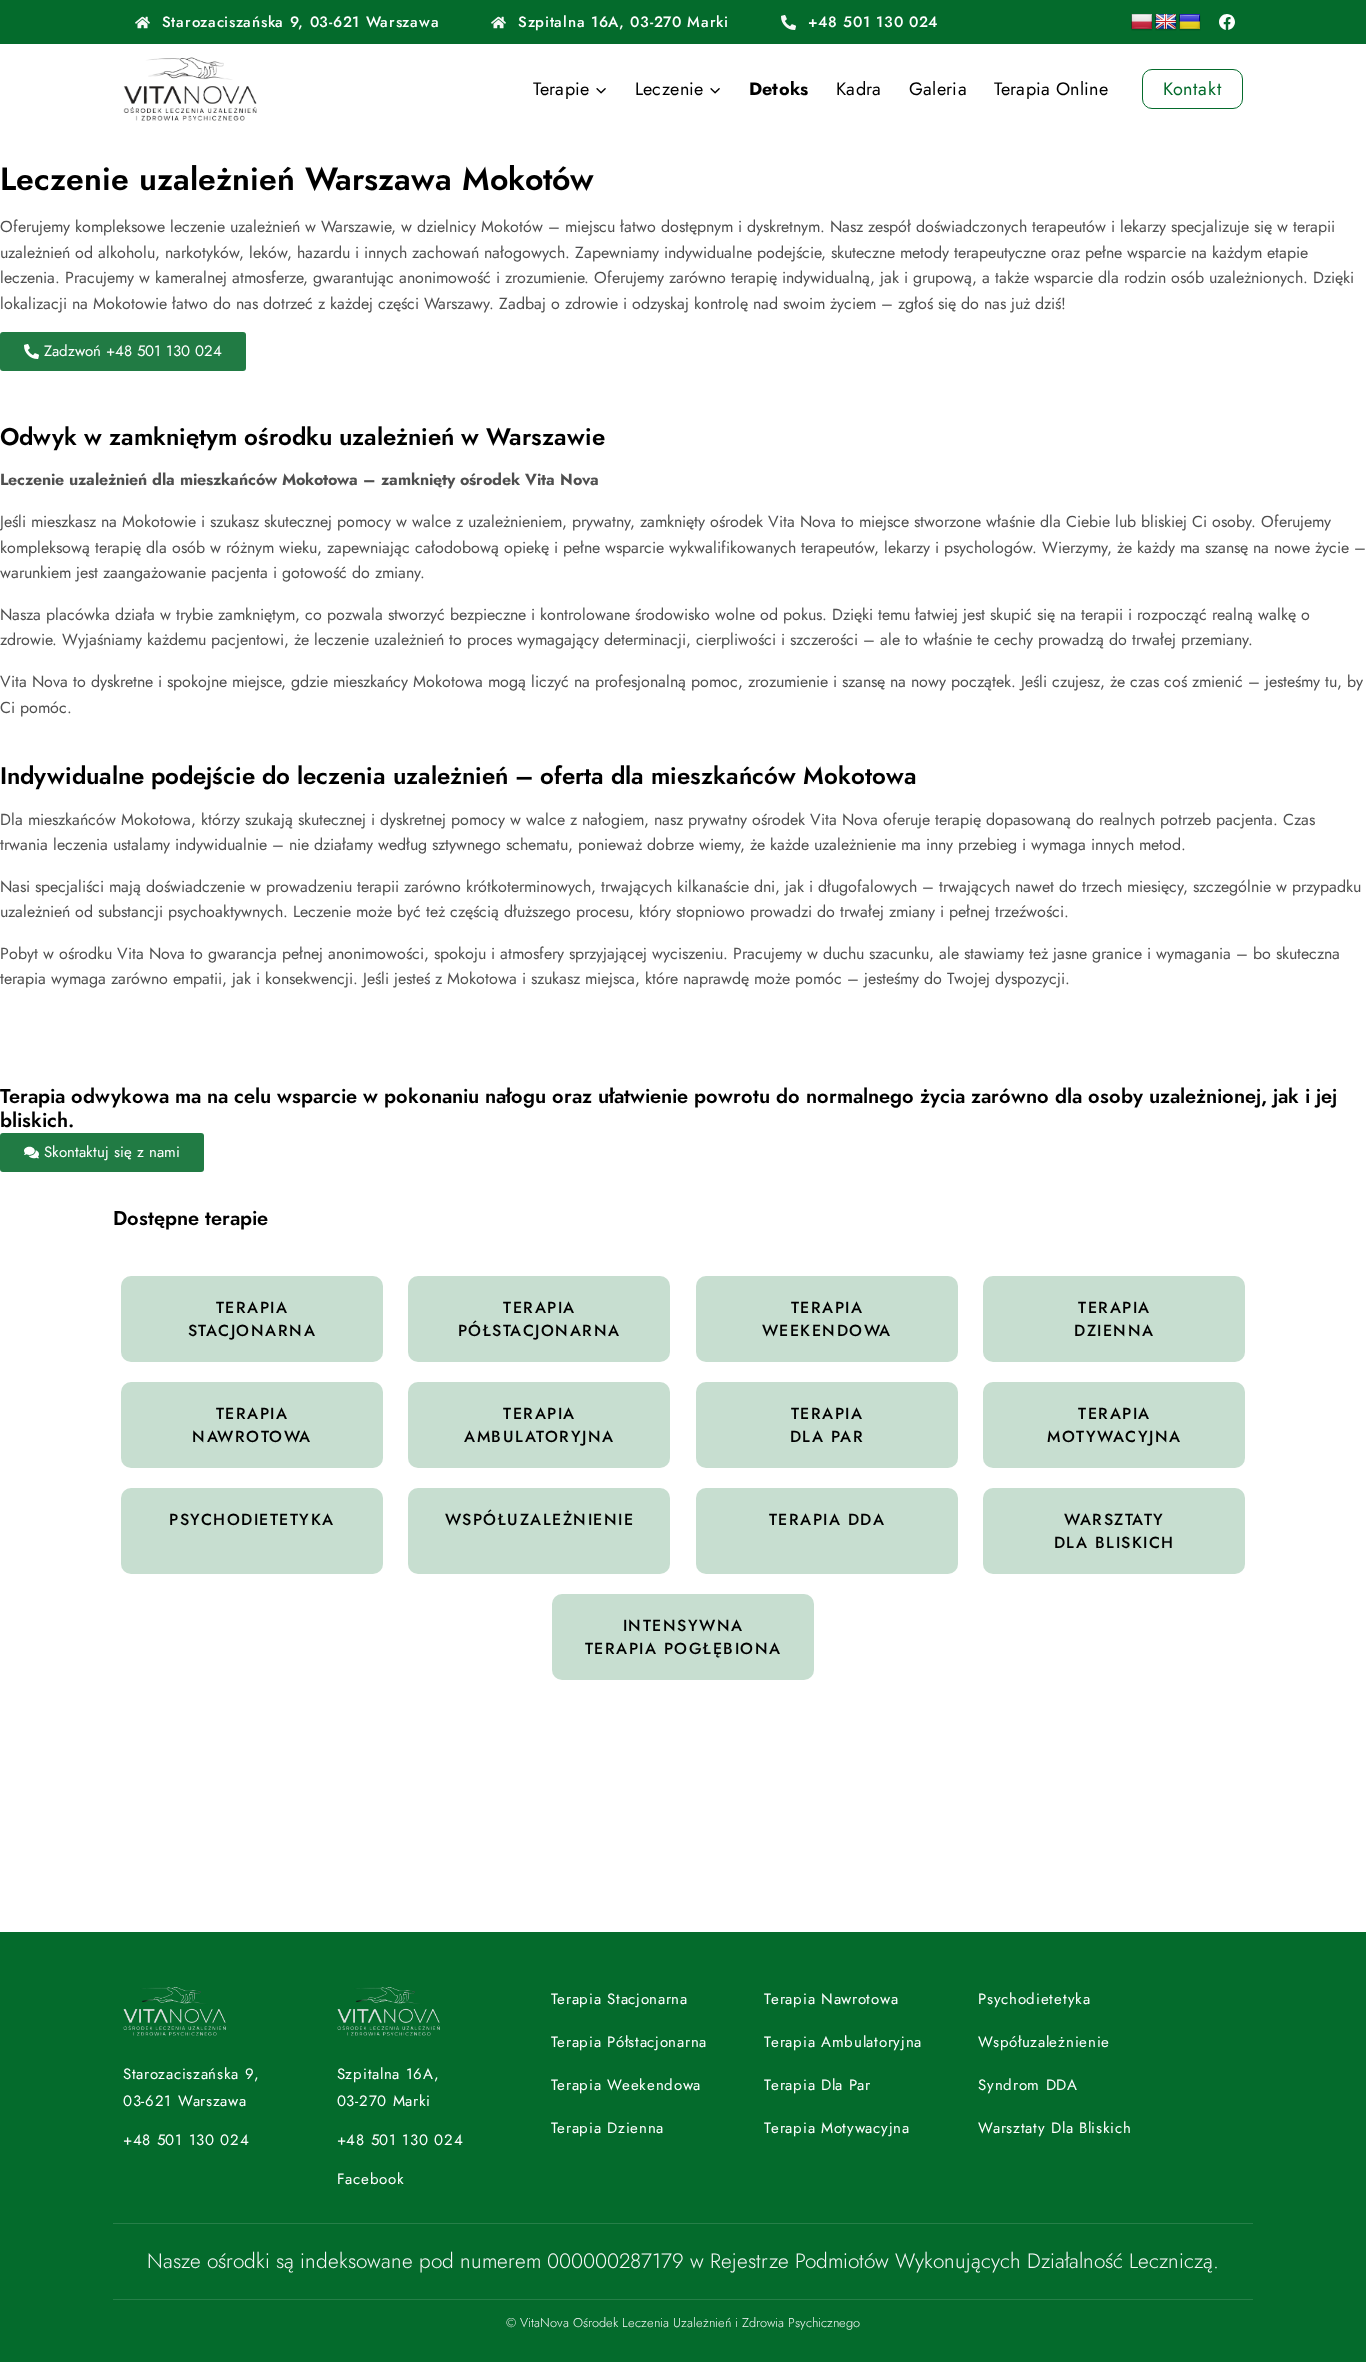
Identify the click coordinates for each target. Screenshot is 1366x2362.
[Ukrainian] (1190, 22)
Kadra (859, 89)
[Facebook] (1227, 22)
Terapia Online (1051, 89)
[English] (1166, 22)
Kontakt (1192, 89)
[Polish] (1142, 22)
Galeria (938, 89)
